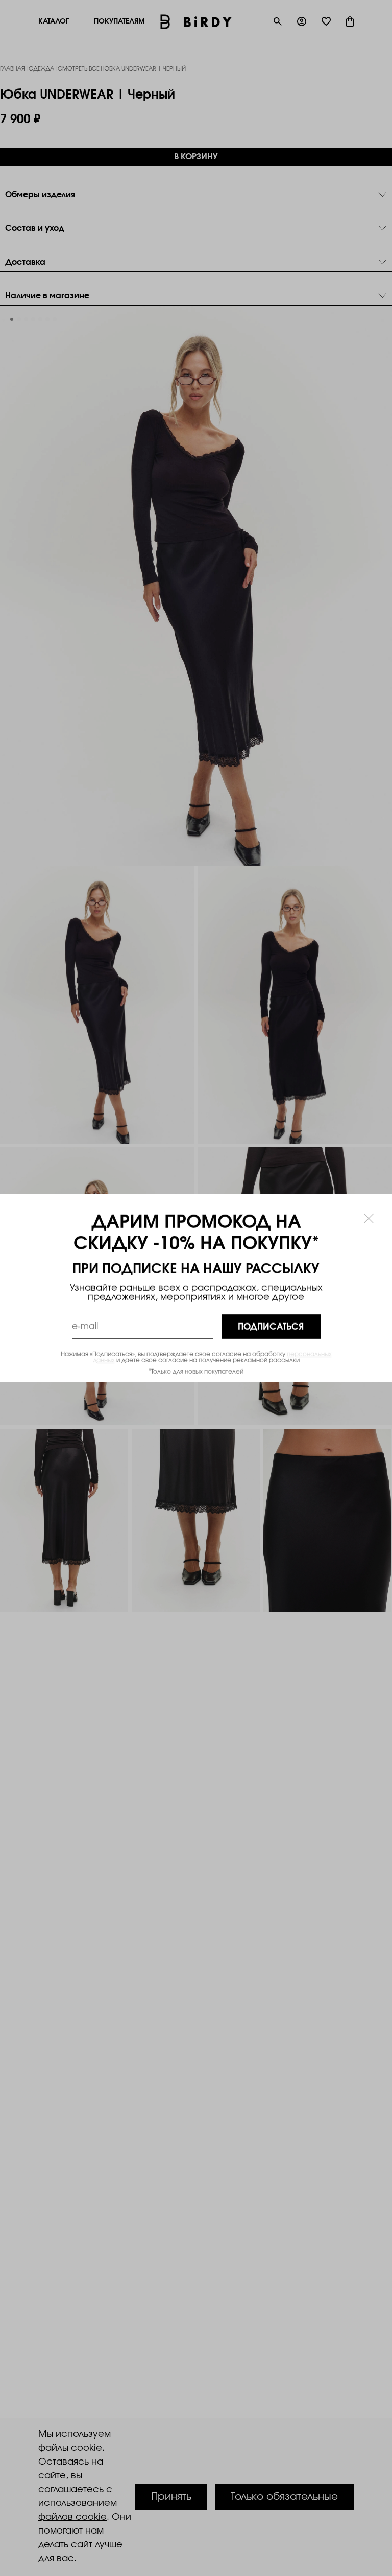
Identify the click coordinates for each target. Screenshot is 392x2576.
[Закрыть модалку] (369, 1218)
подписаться (271, 1326)
